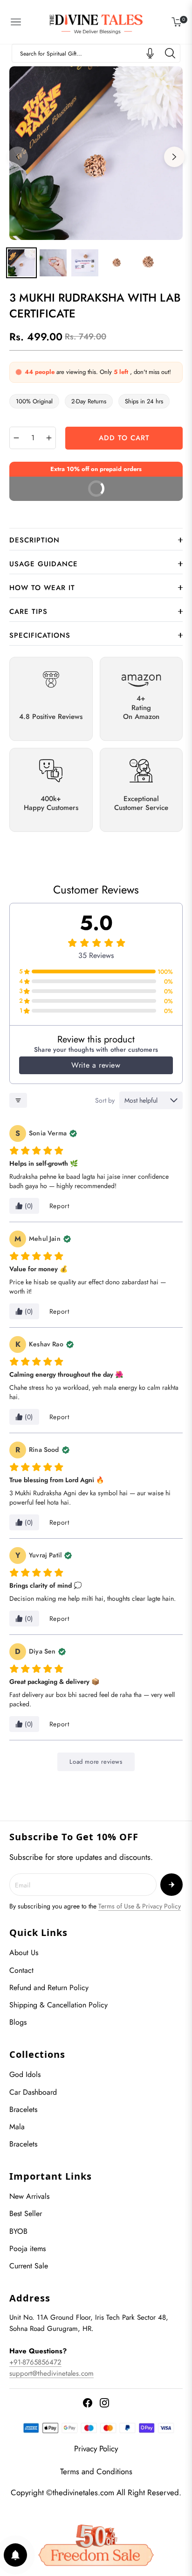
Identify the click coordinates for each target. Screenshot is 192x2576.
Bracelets (23, 2109)
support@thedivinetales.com (51, 2373)
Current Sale (29, 2266)
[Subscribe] (171, 1885)
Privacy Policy (96, 2449)
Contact (21, 1970)
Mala (17, 2127)
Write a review (96, 1065)
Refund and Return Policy (49, 1988)
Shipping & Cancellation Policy (58, 2005)
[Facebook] (88, 2403)
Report (59, 1206)
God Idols (25, 2074)
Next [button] (174, 157)
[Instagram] (104, 2403)
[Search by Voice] (150, 53)
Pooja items (27, 2249)
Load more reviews (96, 1762)
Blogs (18, 2022)
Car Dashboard (33, 2092)
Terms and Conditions (96, 2471)
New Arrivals (29, 2196)
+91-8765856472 (35, 2362)
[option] (96, 153)
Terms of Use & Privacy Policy (140, 1906)
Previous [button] (18, 157)
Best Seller (26, 2214)
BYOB (18, 2231)
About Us (24, 1953)
